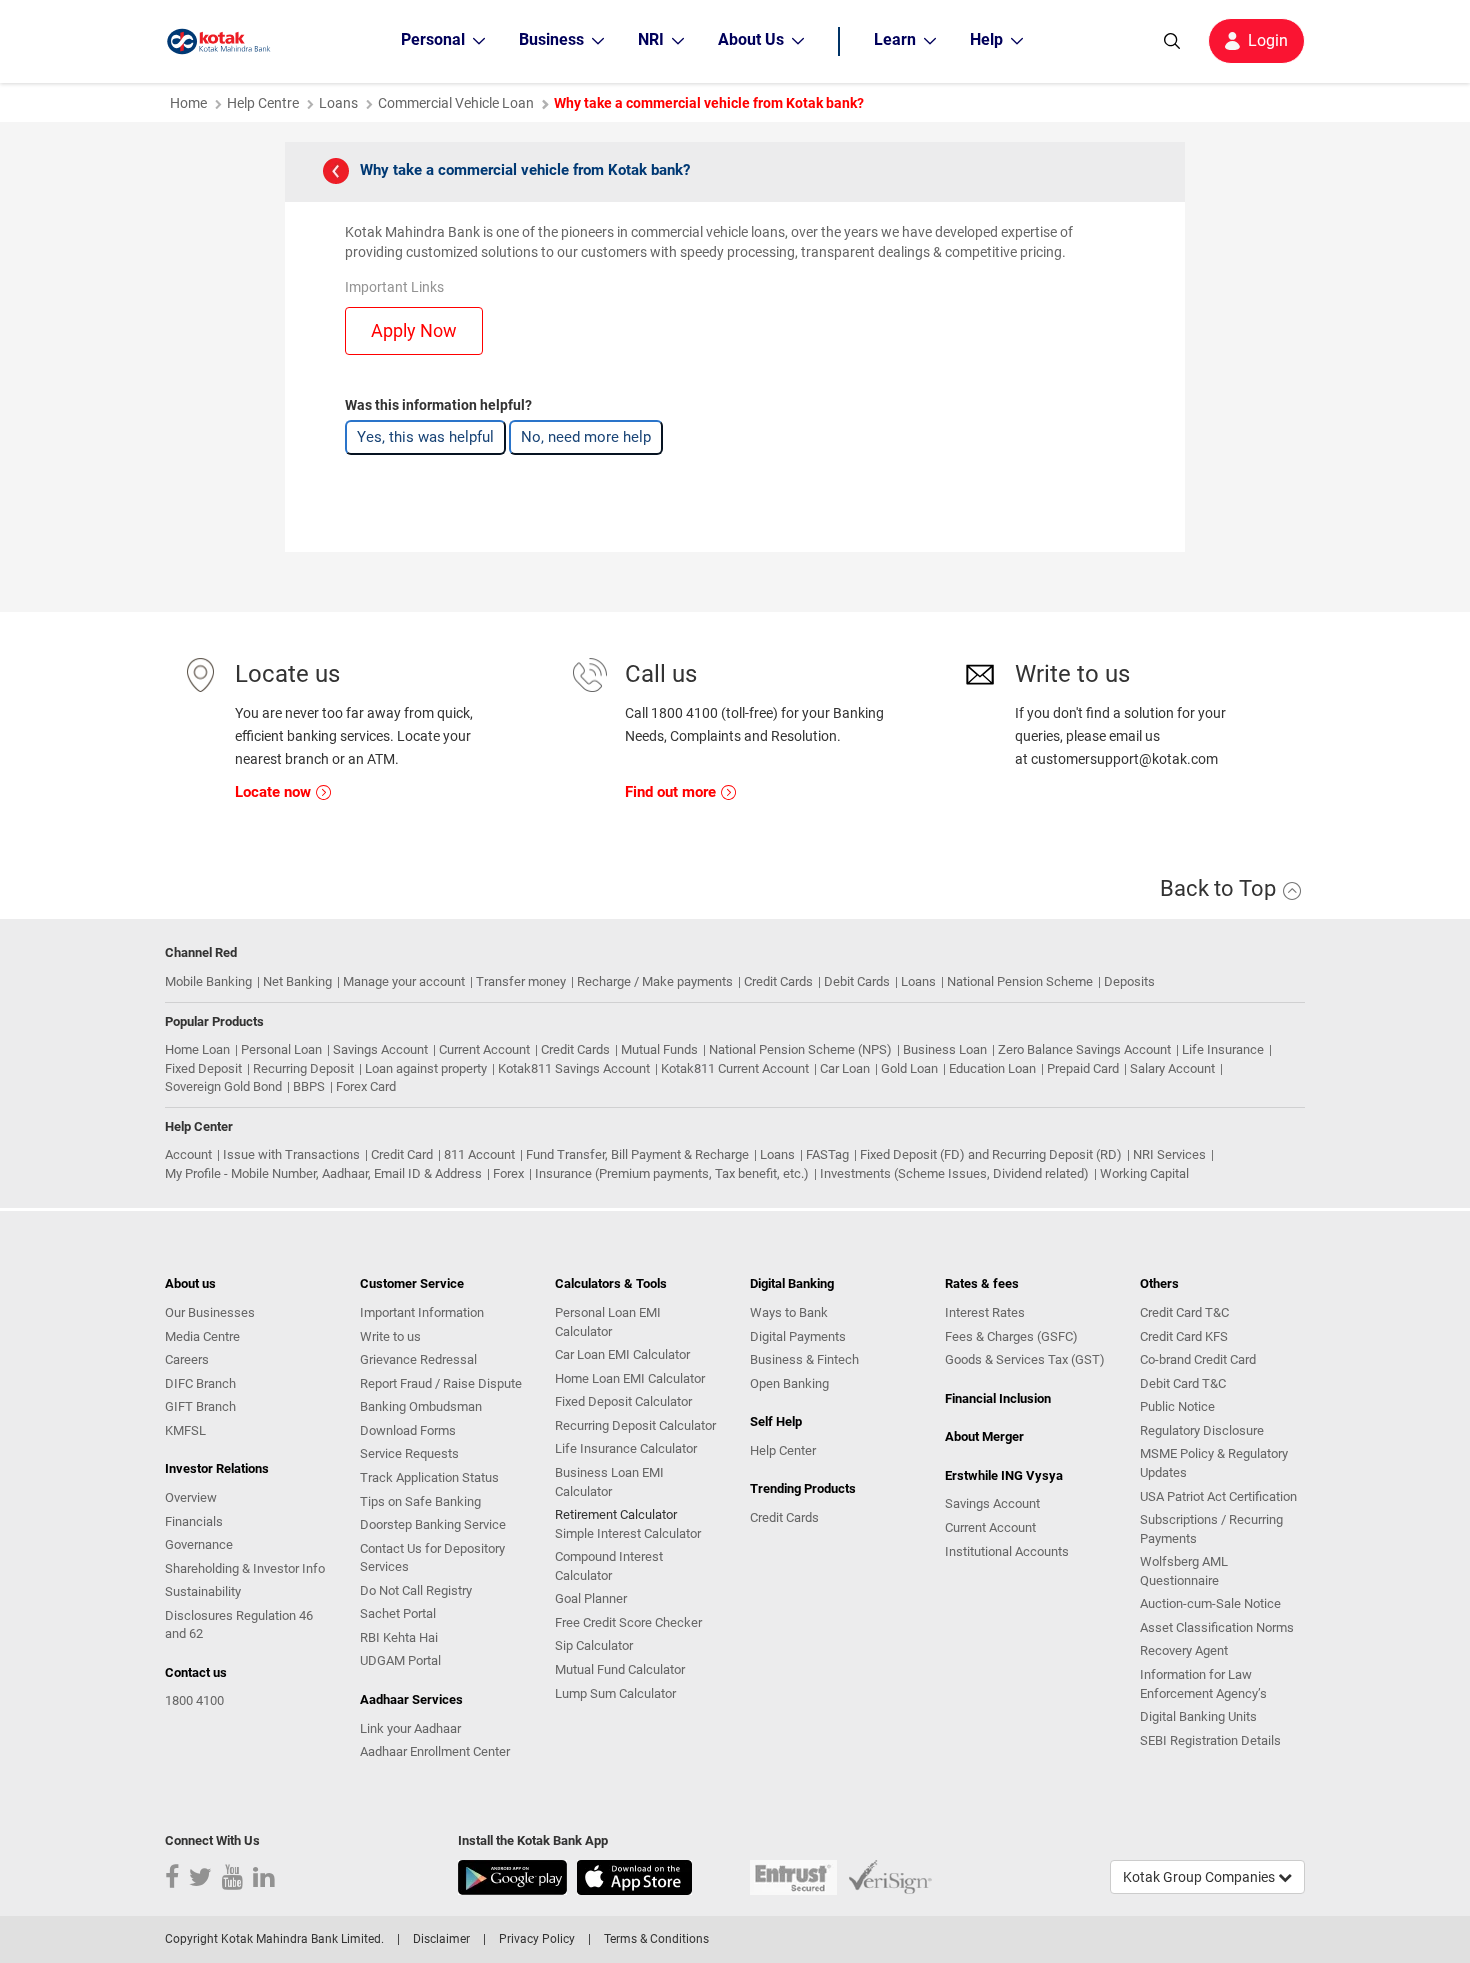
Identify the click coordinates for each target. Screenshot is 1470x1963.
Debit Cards (857, 981)
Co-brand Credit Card (1198, 1359)
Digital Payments (798, 1336)
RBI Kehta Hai (399, 1637)
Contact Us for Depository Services (432, 1558)
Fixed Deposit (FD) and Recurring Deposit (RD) (991, 1154)
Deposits (1129, 981)
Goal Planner (591, 1598)
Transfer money (521, 981)
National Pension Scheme (1020, 981)
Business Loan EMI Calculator (609, 1482)
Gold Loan (909, 1068)
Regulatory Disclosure (1202, 1430)
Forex (508, 1173)
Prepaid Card (1083, 1068)
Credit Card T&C (1184, 1312)
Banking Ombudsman (421, 1406)
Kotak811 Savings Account (574, 1068)
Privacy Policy (537, 1939)
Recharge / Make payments (655, 981)
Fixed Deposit (203, 1068)
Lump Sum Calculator (615, 1693)
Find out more (672, 792)
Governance (199, 1544)
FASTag (827, 1154)
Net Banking (297, 981)
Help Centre (263, 103)
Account (188, 1154)
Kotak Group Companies (1200, 1877)
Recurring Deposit (303, 1068)
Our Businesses (210, 1312)
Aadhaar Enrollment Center (435, 1751)
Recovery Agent (1184, 1650)
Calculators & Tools (611, 1283)
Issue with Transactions (291, 1154)
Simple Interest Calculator (628, 1533)
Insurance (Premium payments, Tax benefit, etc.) (672, 1173)
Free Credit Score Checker (628, 1622)
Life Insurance (1223, 1049)
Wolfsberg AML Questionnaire (1184, 1571)
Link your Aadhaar (410, 1728)
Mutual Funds (659, 1049)
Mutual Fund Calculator (620, 1669)
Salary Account (1172, 1068)
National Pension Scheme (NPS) (800, 1049)
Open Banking (789, 1383)
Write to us (390, 1336)
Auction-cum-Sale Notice (1210, 1603)
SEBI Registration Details (1210, 1740)
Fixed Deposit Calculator (623, 1401)
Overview (191, 1497)
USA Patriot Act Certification (1218, 1496)
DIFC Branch (200, 1383)
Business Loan (945, 1049)
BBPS (309, 1086)
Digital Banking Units (1198, 1716)
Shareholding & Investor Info (245, 1568)
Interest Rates (985, 1312)
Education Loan (992, 1068)
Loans (338, 103)
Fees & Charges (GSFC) (1011, 1336)
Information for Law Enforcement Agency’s (1203, 1684)
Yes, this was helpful (425, 437)
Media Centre (202, 1336)
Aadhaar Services (411, 1699)
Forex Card (366, 1086)
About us (190, 1283)
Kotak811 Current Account (735, 1068)
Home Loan (197, 1049)
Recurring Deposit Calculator (635, 1425)
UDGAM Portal (400, 1660)
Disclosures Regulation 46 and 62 (239, 1625)
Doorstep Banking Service (433, 1524)
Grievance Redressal (418, 1359)
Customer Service (412, 1283)
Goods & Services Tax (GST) (1025, 1359)
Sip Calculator (594, 1645)
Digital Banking (792, 1283)
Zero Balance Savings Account (1084, 1049)
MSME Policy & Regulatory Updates (1214, 1463)
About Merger (984, 1436)
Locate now (275, 792)
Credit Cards (778, 981)
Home (188, 103)
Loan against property (426, 1068)
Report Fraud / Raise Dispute (441, 1383)
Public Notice (1177, 1406)
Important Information (422, 1312)
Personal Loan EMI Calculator (608, 1322)
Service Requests (409, 1453)
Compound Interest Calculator (609, 1566)
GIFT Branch (200, 1406)
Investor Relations (217, 1468)
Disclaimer (441, 1939)
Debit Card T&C (1183, 1383)
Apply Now (414, 330)
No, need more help (586, 437)
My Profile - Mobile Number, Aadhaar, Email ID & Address (323, 1173)
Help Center (783, 1450)
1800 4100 (194, 1700)
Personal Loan (281, 1049)
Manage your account (404, 981)
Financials (194, 1521)
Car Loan (845, 1068)
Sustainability (203, 1591)
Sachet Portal (398, 1613)
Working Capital (1144, 1173)
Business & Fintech (804, 1359)
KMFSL (185, 1430)
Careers (187, 1359)
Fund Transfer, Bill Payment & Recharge (637, 1154)
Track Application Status (429, 1477)
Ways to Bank (789, 1312)
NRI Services (1169, 1154)
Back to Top (1220, 888)
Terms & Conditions (656, 1939)
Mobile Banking (208, 981)
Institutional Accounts (1007, 1551)
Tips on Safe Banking (420, 1501)
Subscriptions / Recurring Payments (1211, 1529)
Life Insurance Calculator (626, 1448)
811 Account (479, 1154)
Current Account (484, 1049)
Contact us (196, 1672)
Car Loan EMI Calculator (622, 1354)
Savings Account (380, 1049)
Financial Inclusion (998, 1398)
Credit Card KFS (1184, 1336)
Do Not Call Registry (416, 1590)
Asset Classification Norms (1217, 1627)
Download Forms (408, 1430)
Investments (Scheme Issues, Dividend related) (954, 1173)
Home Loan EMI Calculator (630, 1378)
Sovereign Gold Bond (223, 1086)
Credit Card (402, 1154)
